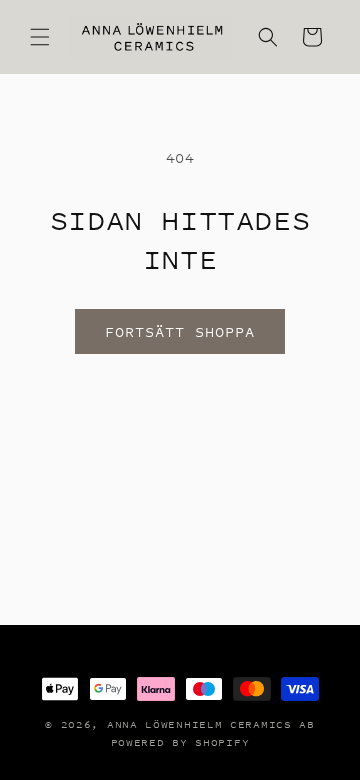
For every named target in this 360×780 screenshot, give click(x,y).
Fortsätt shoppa (180, 331)
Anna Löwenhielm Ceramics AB (211, 724)
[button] (40, 37)
